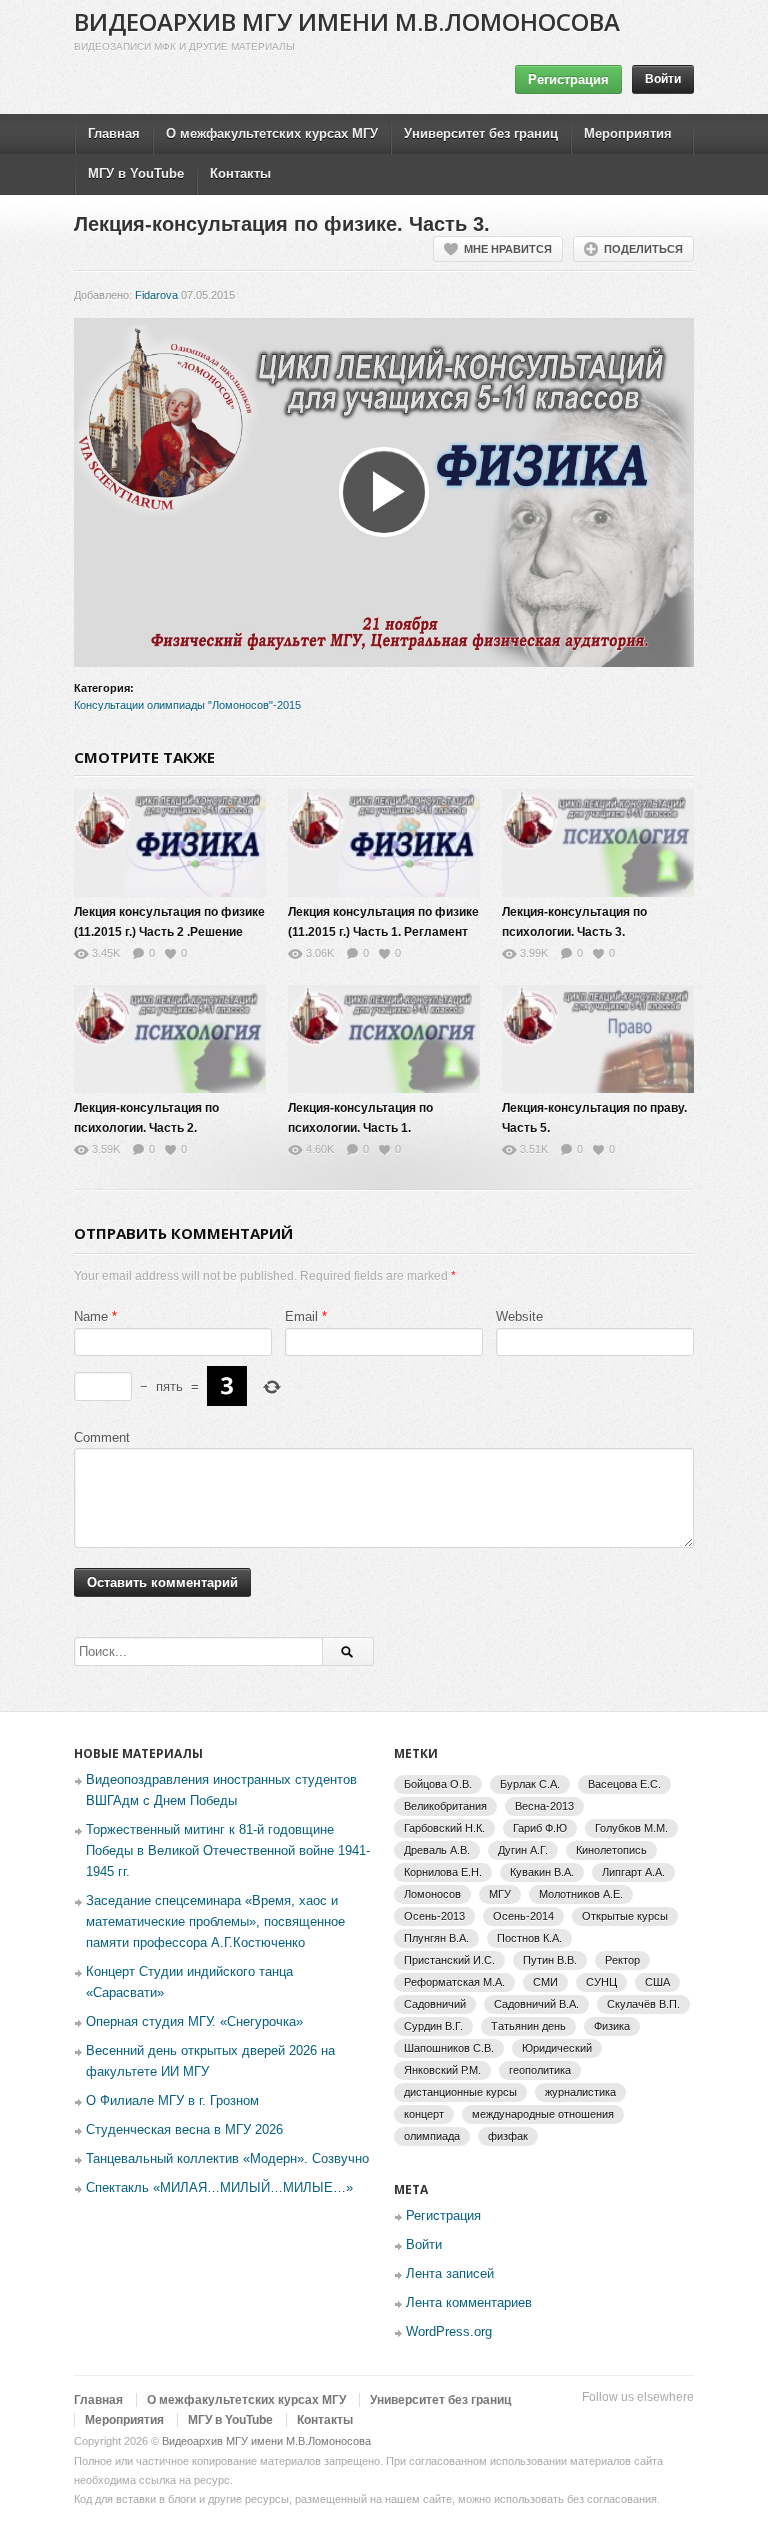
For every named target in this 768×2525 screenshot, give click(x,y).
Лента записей (450, 2273)
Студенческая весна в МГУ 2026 (184, 2129)
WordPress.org (449, 2331)
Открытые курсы (625, 1916)
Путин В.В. (550, 1960)
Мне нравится (508, 249)
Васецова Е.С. (624, 1784)
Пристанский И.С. (449, 1960)
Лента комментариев (469, 2302)
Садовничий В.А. (536, 2004)
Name (91, 1316)
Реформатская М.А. (454, 1982)
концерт (424, 2114)
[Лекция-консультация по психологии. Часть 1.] (384, 1039)
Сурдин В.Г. (433, 2026)
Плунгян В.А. (436, 1938)
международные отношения (543, 2114)
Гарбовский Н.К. (444, 1828)
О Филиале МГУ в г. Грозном (172, 2100)
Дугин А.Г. (523, 1850)
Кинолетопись (611, 1850)
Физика (612, 2026)
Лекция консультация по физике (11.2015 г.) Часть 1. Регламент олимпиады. (383, 932)
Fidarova (156, 295)
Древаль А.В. (437, 1850)
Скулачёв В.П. (643, 2004)
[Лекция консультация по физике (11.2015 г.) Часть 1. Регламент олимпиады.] (384, 843)
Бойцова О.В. (438, 1784)
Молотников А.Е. (581, 1894)
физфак (508, 2136)
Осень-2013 (434, 1916)
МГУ (500, 1894)
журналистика (580, 2092)
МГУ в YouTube (136, 173)
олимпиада (432, 2136)
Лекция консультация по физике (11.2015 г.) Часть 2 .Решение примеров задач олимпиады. (169, 932)
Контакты (240, 173)
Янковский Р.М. (442, 2070)
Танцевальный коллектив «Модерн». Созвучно (227, 2158)
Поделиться (643, 249)
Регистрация (568, 79)
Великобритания (445, 1806)
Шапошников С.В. (449, 2048)
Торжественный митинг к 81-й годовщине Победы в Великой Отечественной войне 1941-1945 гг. (228, 1850)
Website (519, 1316)
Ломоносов (432, 1894)
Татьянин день (528, 2026)
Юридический (557, 2048)
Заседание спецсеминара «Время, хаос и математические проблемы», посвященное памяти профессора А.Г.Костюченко (215, 1921)
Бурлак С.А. (530, 1784)
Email (301, 1316)
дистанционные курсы (460, 2092)
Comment (102, 1437)
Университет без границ (481, 133)
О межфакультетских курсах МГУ (272, 133)
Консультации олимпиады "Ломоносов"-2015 (187, 705)
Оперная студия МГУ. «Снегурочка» (194, 2021)
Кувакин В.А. (542, 1872)
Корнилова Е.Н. (443, 1872)
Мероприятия (628, 133)
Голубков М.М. (631, 1828)
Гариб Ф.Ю (540, 1828)
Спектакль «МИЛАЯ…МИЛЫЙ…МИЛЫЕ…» (219, 2187)
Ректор (622, 1960)
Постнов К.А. (529, 1938)
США (657, 1982)
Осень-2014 (523, 1916)
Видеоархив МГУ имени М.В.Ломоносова (347, 21)
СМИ (545, 1982)
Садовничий (435, 2004)
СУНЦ (601, 1982)
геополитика (540, 2070)
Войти (663, 79)
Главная (114, 133)
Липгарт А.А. (633, 1872)
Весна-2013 (544, 1806)
